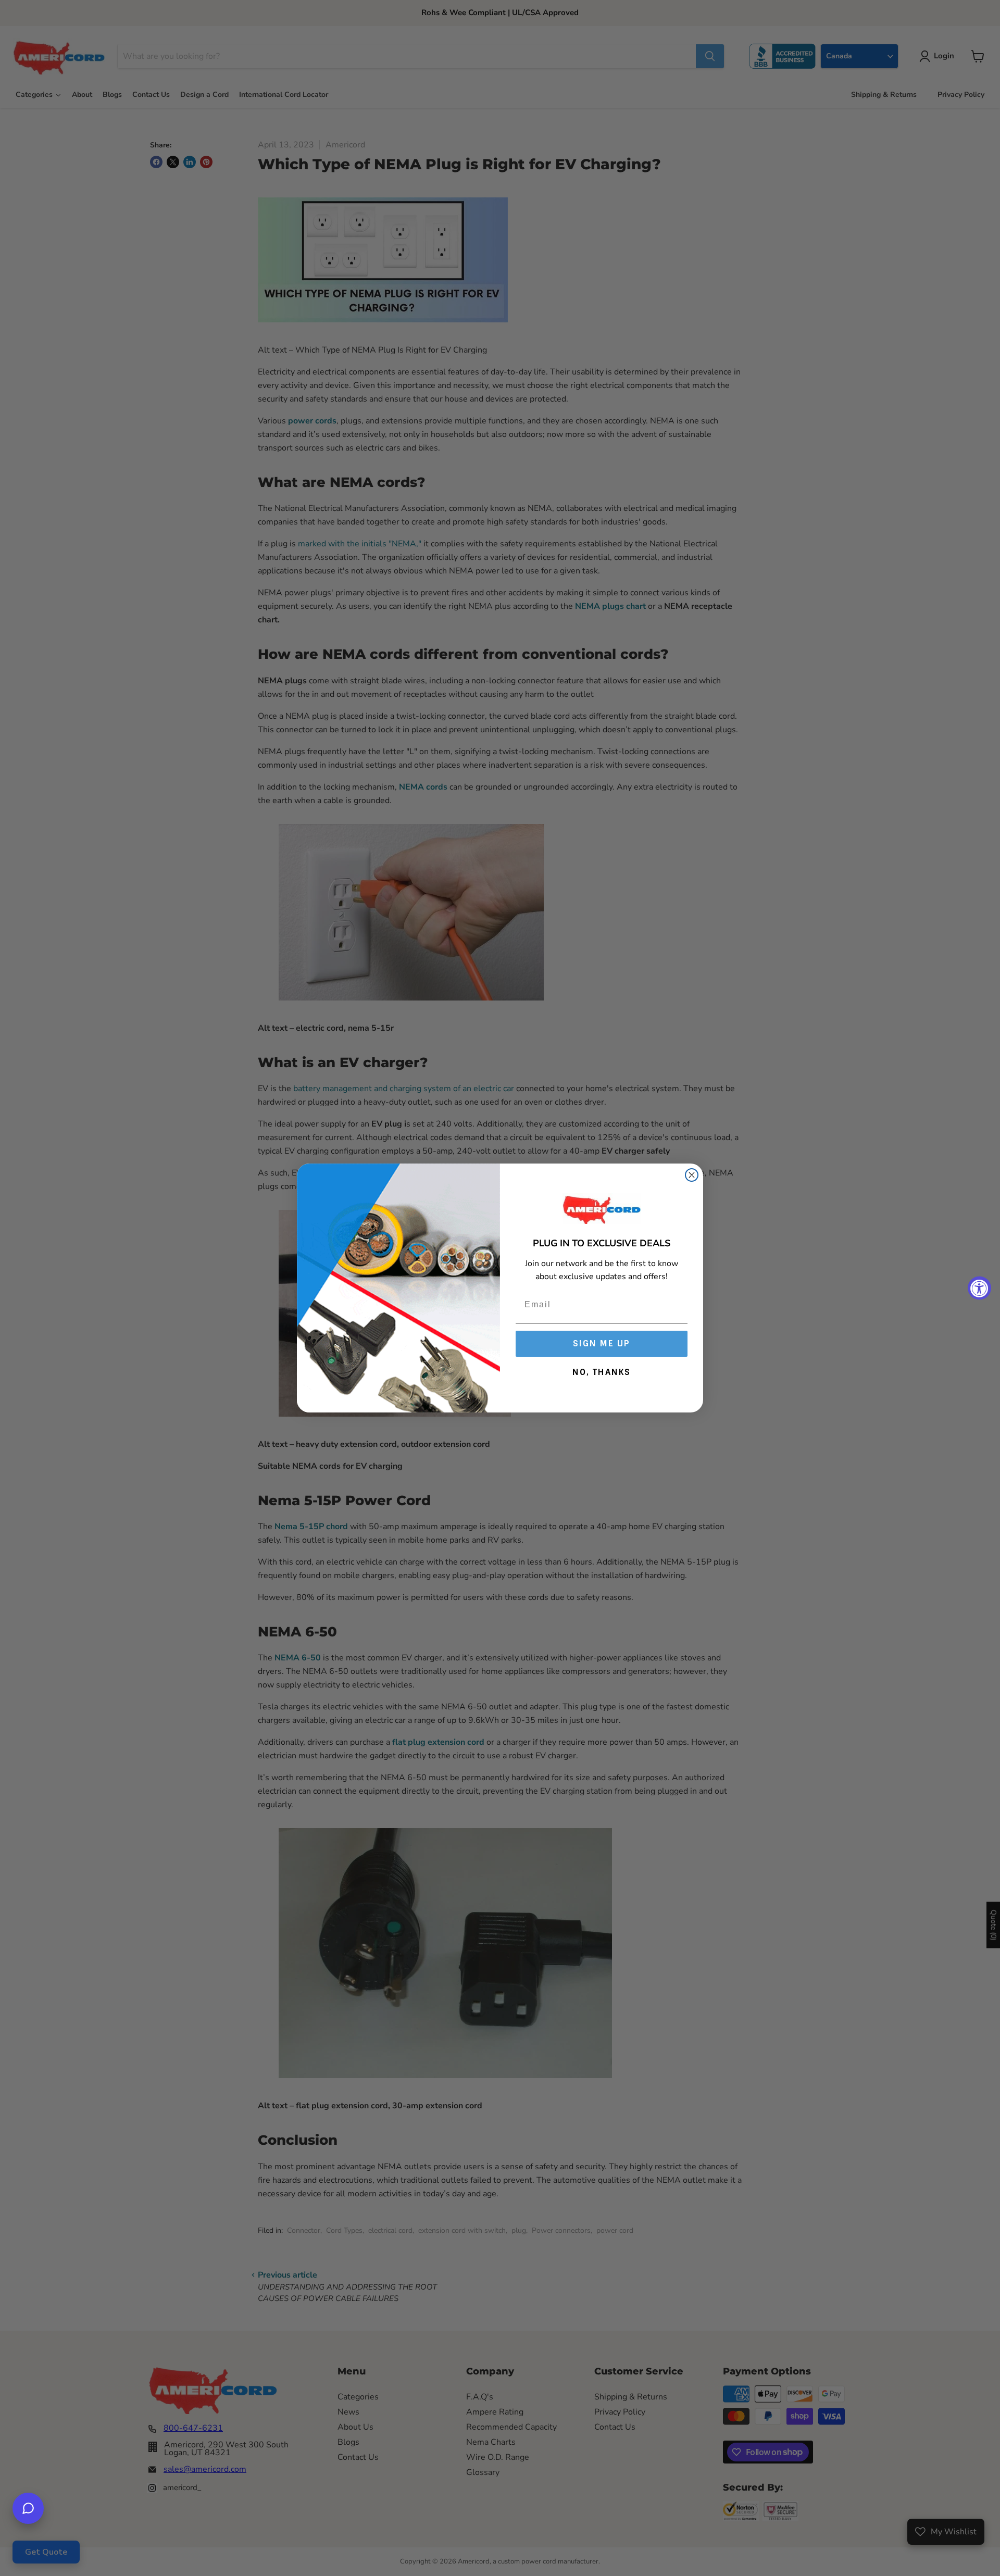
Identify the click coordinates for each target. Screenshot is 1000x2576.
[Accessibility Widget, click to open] (979, 1288)
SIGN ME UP (602, 1343)
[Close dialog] (692, 1175)
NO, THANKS (602, 1372)
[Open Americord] (28, 2508)
